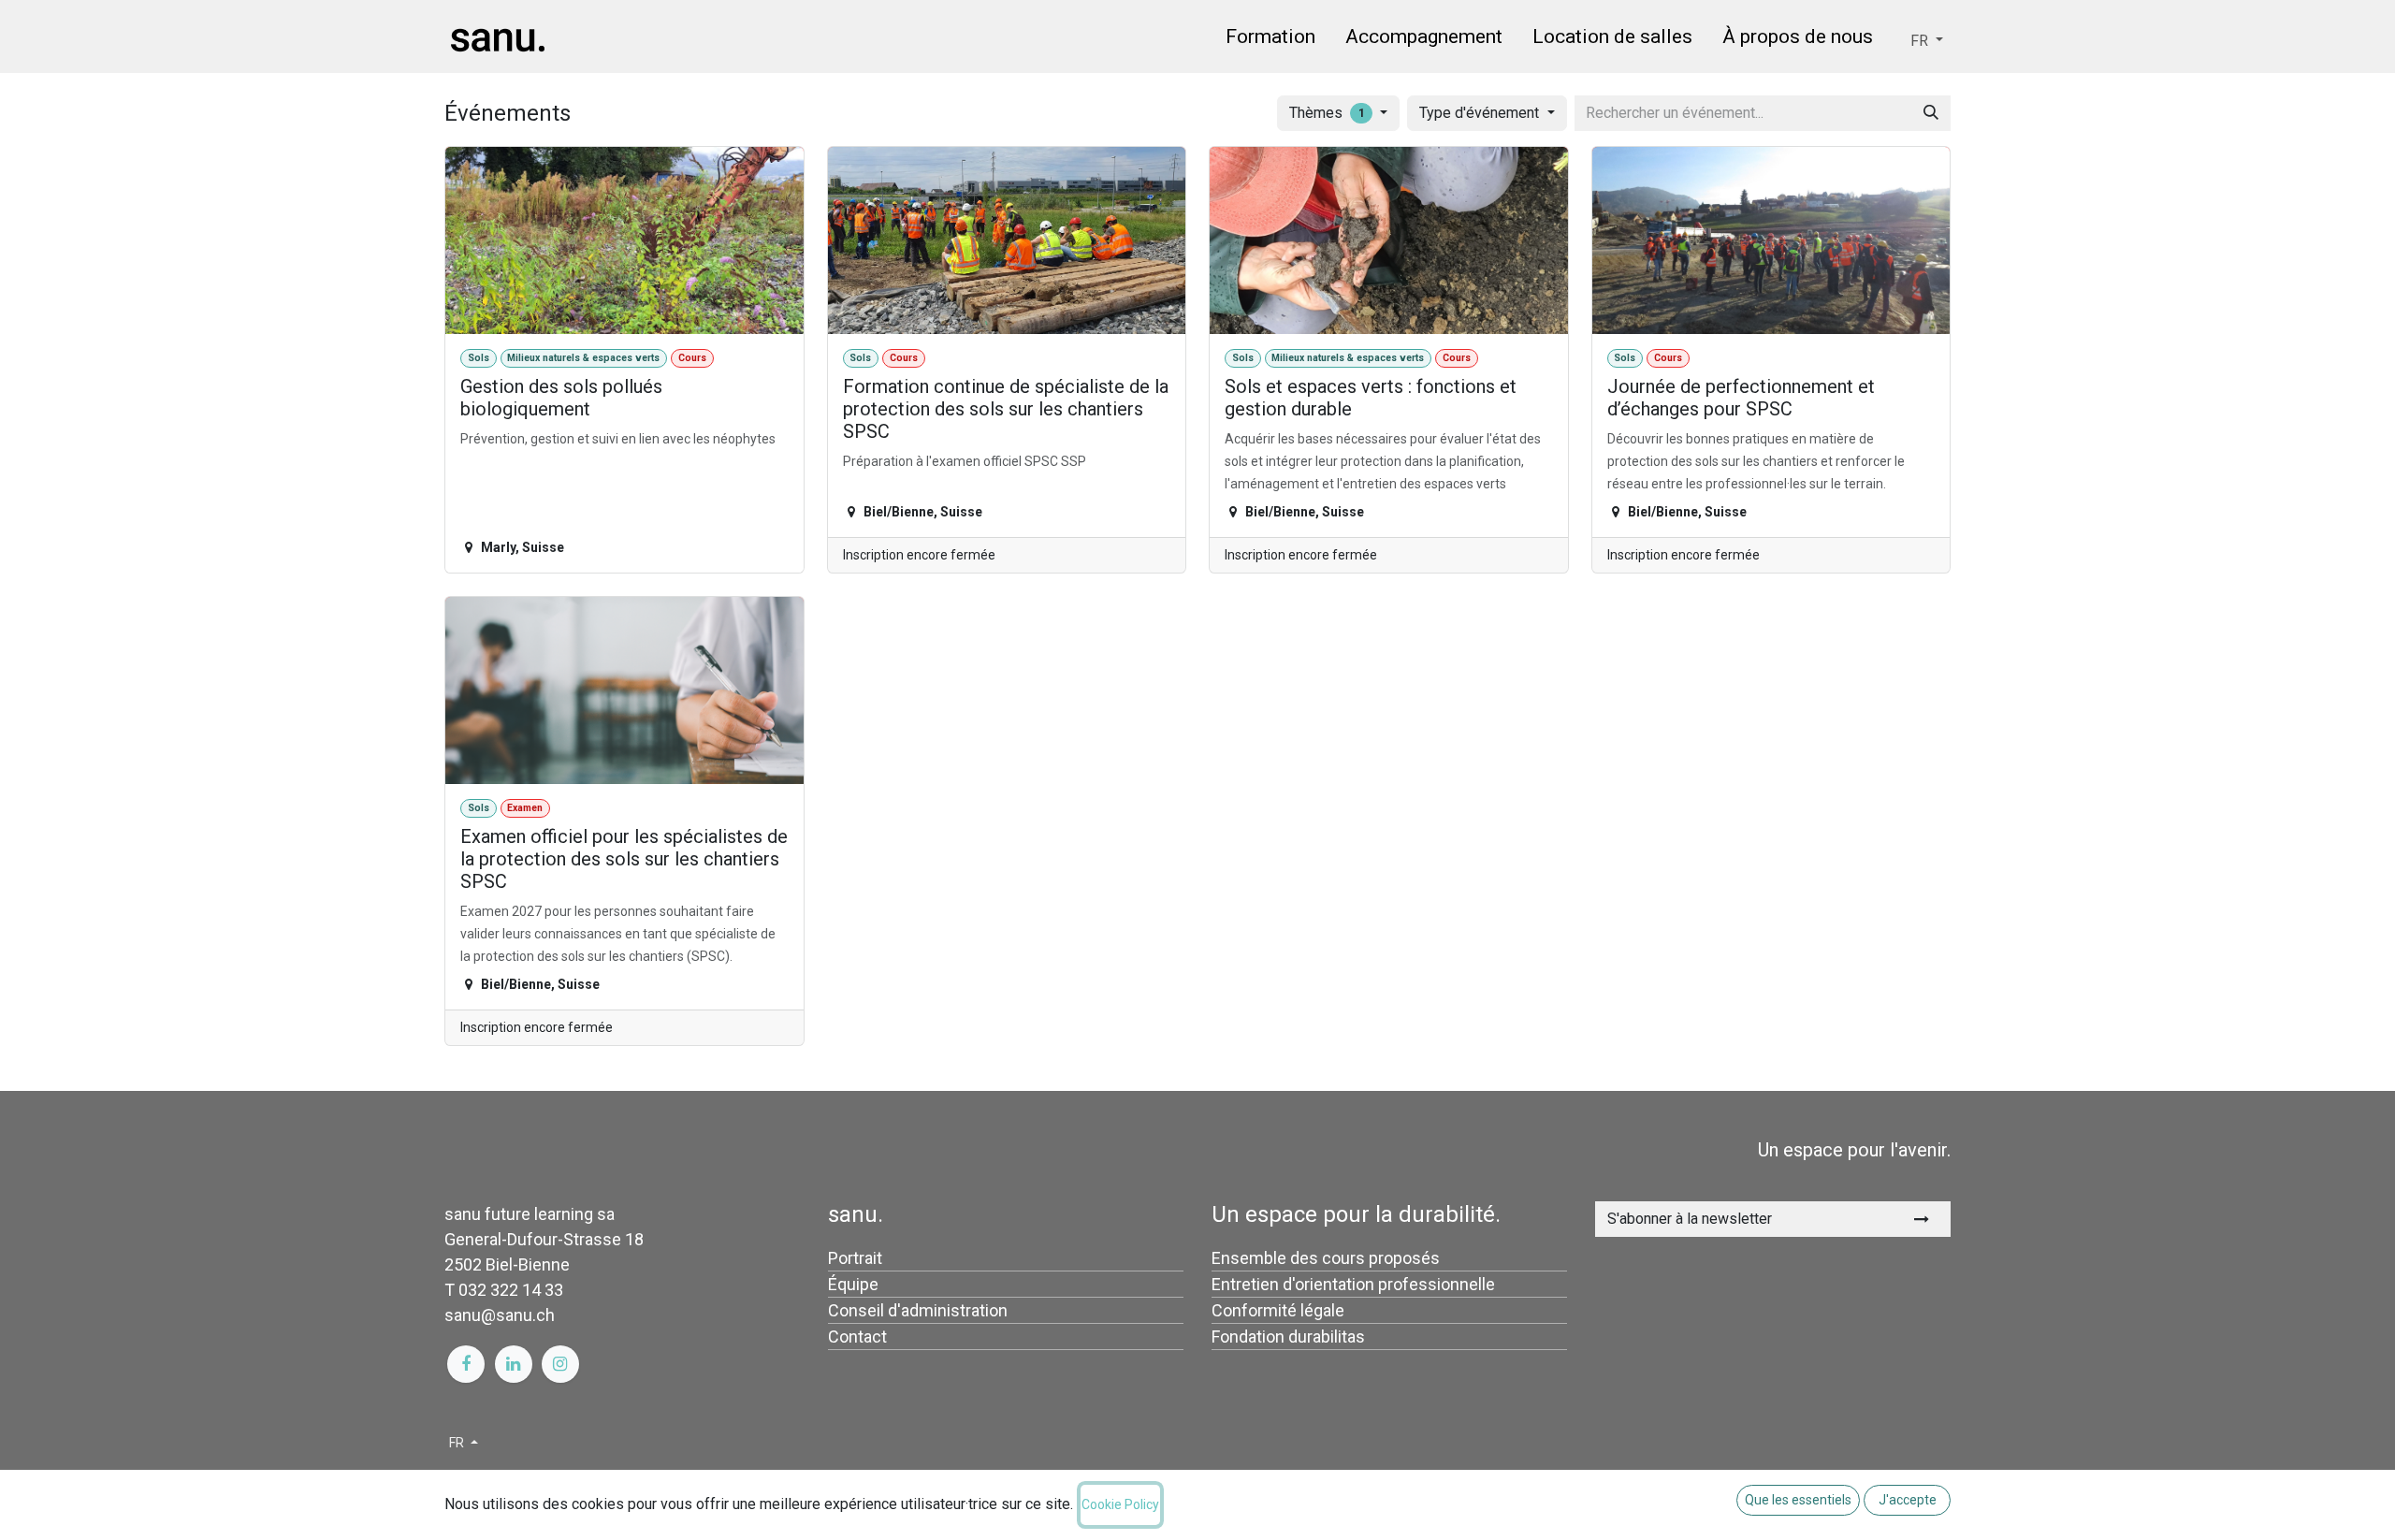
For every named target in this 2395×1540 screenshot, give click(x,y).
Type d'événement (1481, 113)
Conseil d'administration (918, 1310)
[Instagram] (560, 1364)
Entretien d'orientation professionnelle (1353, 1284)
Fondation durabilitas (1288, 1337)
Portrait (855, 1258)
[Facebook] (466, 1364)
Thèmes (1327, 113)
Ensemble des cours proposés (1326, 1258)
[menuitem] (1270, 40)
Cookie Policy (1120, 1504)
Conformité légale (1278, 1310)
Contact (857, 1337)
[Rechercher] (1931, 113)
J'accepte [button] (1908, 1500)
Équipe (853, 1284)
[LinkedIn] (514, 1364)
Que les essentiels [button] (1798, 1500)
